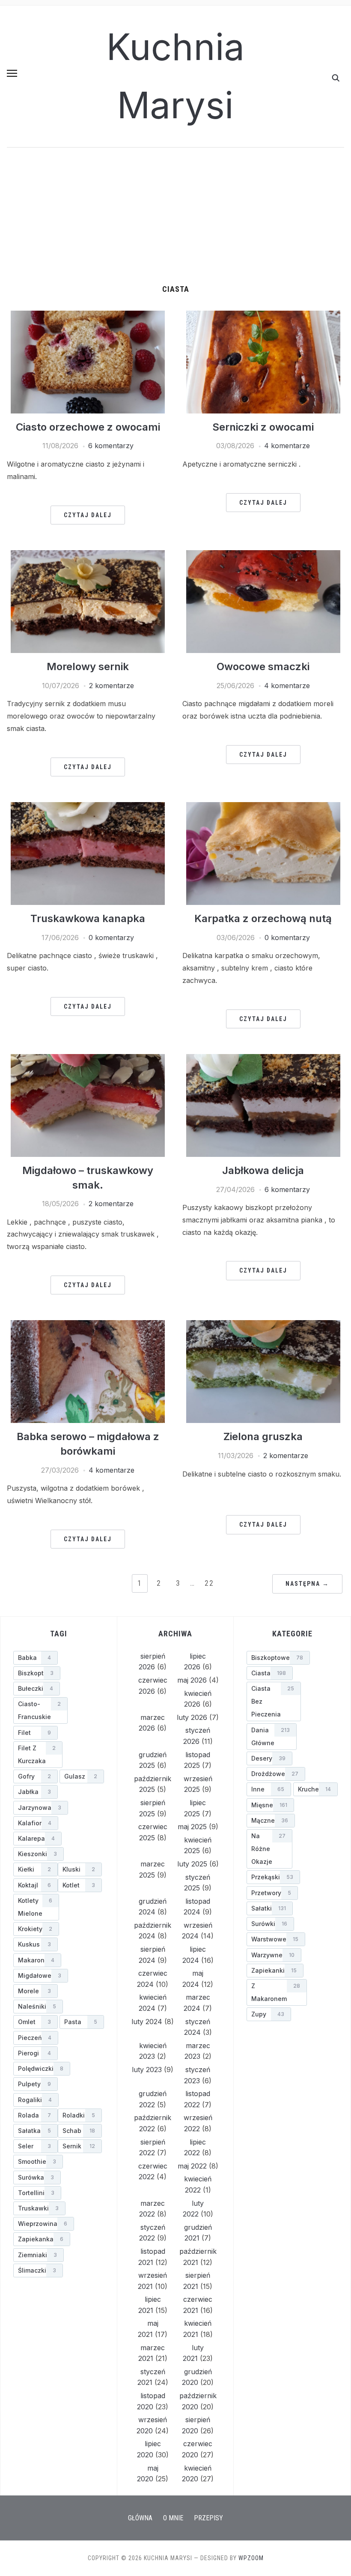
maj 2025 (192, 1827)
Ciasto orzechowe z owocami (88, 427)
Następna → (307, 1584)
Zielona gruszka (263, 1436)
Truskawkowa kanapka (88, 918)
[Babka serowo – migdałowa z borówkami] (88, 1371)
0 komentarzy (111, 938)
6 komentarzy (111, 446)
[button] (12, 73)
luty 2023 (147, 2070)
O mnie (173, 2518)
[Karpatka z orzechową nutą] (263, 853)
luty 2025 (192, 1864)
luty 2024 (147, 2022)
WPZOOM (251, 2558)
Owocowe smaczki (263, 666)
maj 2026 (192, 1680)
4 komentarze (287, 446)
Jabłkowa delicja (263, 1170)
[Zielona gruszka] (263, 1371)
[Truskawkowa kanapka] (88, 853)
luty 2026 (192, 1717)
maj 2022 (192, 2166)
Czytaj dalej (88, 515)
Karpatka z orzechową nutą (263, 918)
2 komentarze (112, 686)
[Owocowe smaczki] (263, 601)
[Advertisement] (175, 221)
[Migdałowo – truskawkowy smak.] (88, 1105)
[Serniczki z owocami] (263, 361)
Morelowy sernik (88, 666)
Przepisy (208, 2518)
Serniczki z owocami (263, 427)
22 (209, 1583)
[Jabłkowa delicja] (263, 1105)
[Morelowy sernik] (88, 601)
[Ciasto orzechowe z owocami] (88, 361)
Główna (140, 2518)
